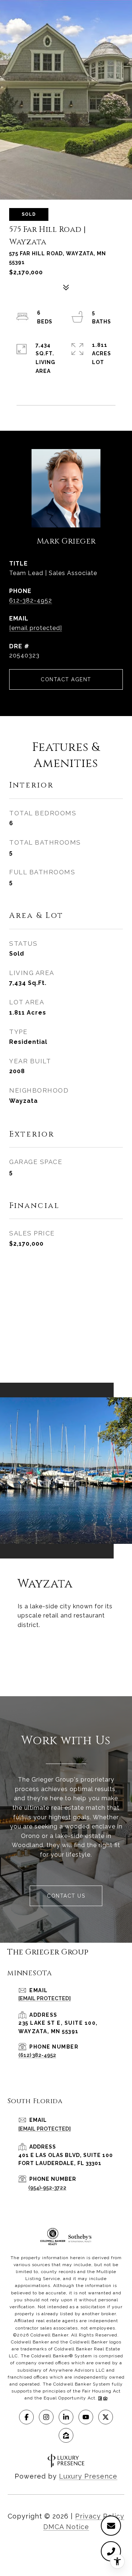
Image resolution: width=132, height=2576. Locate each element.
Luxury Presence (88, 2476)
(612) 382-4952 (37, 2055)
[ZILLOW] (66, 2435)
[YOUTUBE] (86, 2417)
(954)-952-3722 (47, 2188)
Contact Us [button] (66, 1896)
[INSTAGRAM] (46, 2417)
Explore (66, 1653)
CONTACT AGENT (66, 679)
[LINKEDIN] (66, 2417)
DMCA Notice (66, 2527)
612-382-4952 (31, 601)
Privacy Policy (100, 2516)
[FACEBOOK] (26, 2417)
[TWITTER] (106, 2417)
